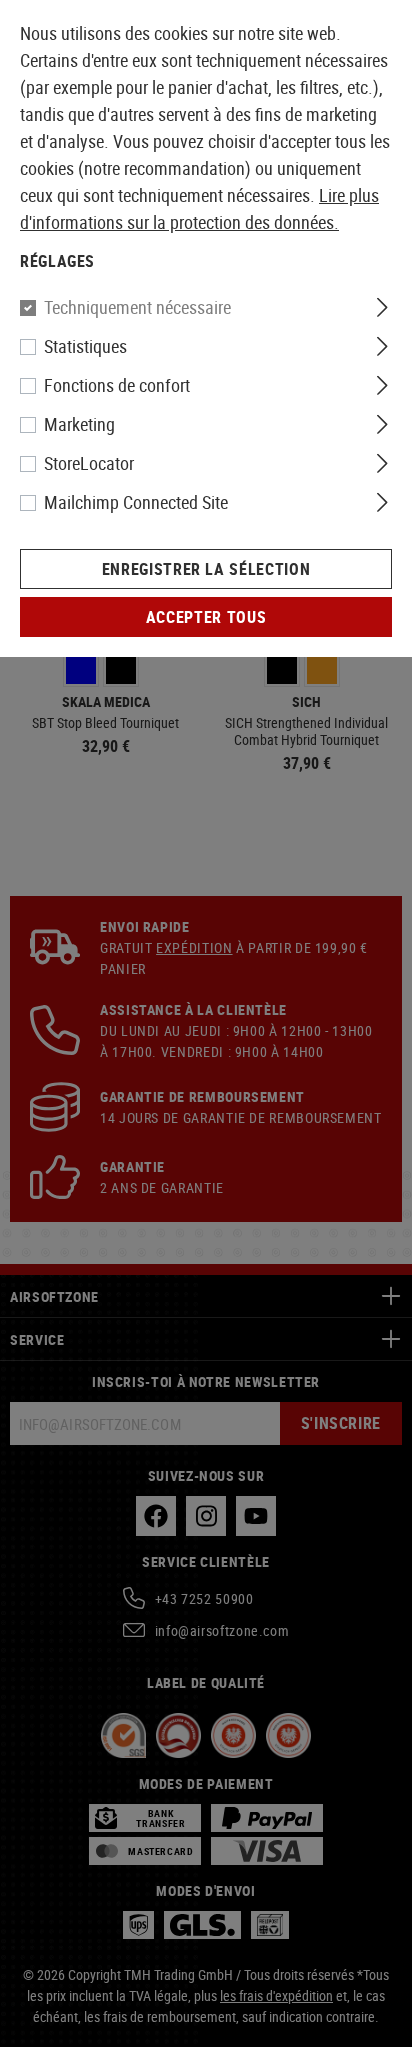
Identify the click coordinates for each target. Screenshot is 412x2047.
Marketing (79, 424)
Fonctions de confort (117, 385)
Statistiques (85, 346)
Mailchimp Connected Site (136, 502)
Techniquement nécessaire (137, 307)
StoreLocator (89, 463)
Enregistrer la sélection (206, 569)
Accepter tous (206, 617)
